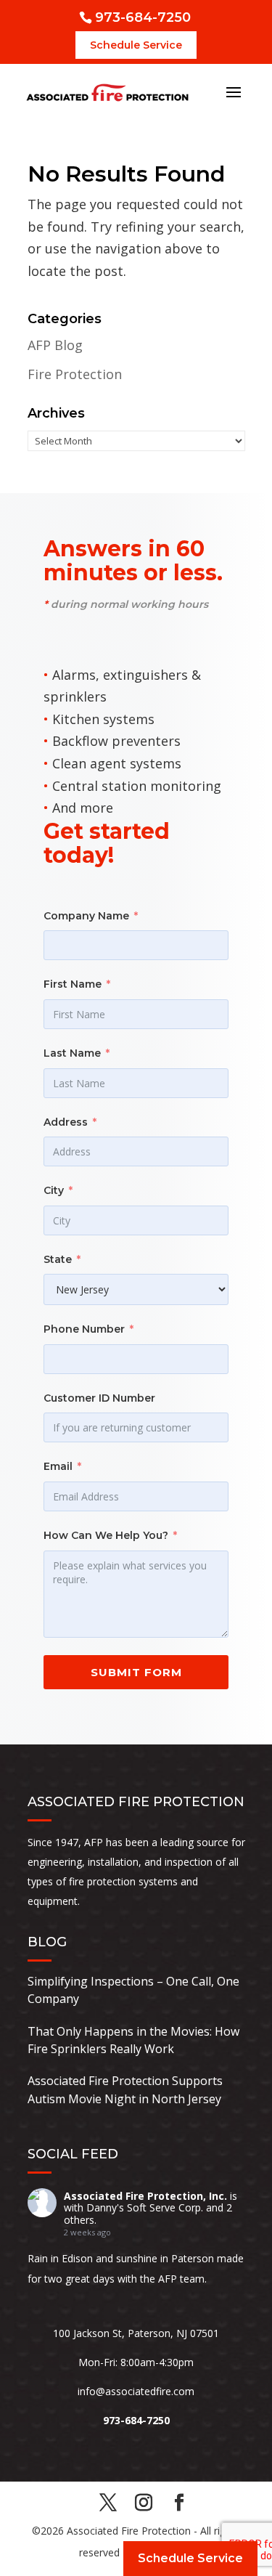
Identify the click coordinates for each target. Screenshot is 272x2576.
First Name (73, 984)
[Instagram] (144, 2504)
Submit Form (136, 1672)
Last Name (72, 1053)
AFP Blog (55, 345)
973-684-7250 (143, 17)
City (54, 1190)
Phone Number (84, 1329)
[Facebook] (179, 2504)
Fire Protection (75, 374)
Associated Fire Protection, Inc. (145, 2196)
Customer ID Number (99, 1398)
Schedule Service (136, 45)
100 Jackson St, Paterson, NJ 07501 (136, 2333)
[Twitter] (108, 2504)
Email (58, 1466)
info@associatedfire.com (136, 2391)
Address (66, 1122)
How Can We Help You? (106, 1535)
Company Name (86, 916)
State (58, 1259)
